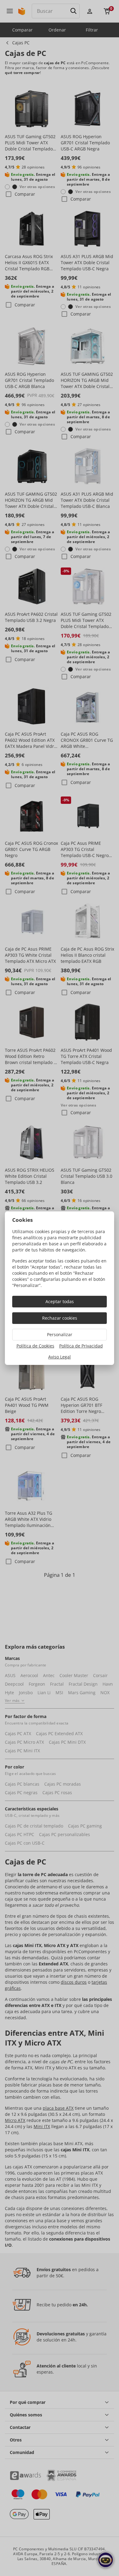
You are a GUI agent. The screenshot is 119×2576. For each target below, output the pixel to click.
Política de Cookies (35, 1346)
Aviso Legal (60, 1357)
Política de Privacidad (81, 1346)
